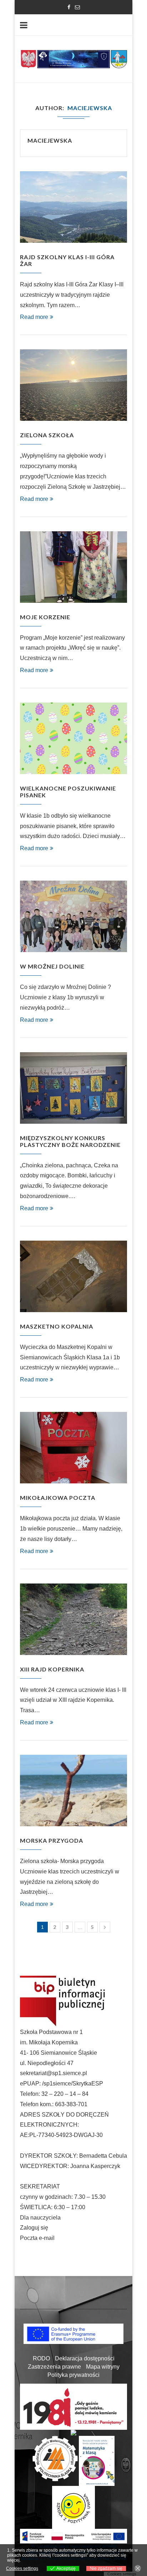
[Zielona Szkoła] (73, 385)
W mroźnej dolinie (52, 966)
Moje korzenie (45, 617)
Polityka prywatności (73, 2375)
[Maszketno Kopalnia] (73, 1276)
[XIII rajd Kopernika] (73, 1619)
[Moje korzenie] (73, 567)
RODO (41, 2358)
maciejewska (50, 140)
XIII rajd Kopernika (52, 1669)
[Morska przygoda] (73, 1791)
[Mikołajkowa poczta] (73, 1448)
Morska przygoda (52, 1840)
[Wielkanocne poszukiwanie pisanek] (73, 738)
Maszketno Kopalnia (57, 1326)
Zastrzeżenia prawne (54, 2367)
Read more (34, 317)
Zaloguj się (34, 2228)
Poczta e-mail (37, 2238)
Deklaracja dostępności (85, 2358)
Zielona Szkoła (47, 435)
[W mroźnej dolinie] (73, 916)
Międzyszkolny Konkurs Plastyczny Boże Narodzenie (70, 1141)
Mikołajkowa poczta (58, 1498)
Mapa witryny (103, 2367)
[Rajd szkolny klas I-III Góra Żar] (73, 207)
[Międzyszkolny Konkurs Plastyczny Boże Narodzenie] (73, 1088)
